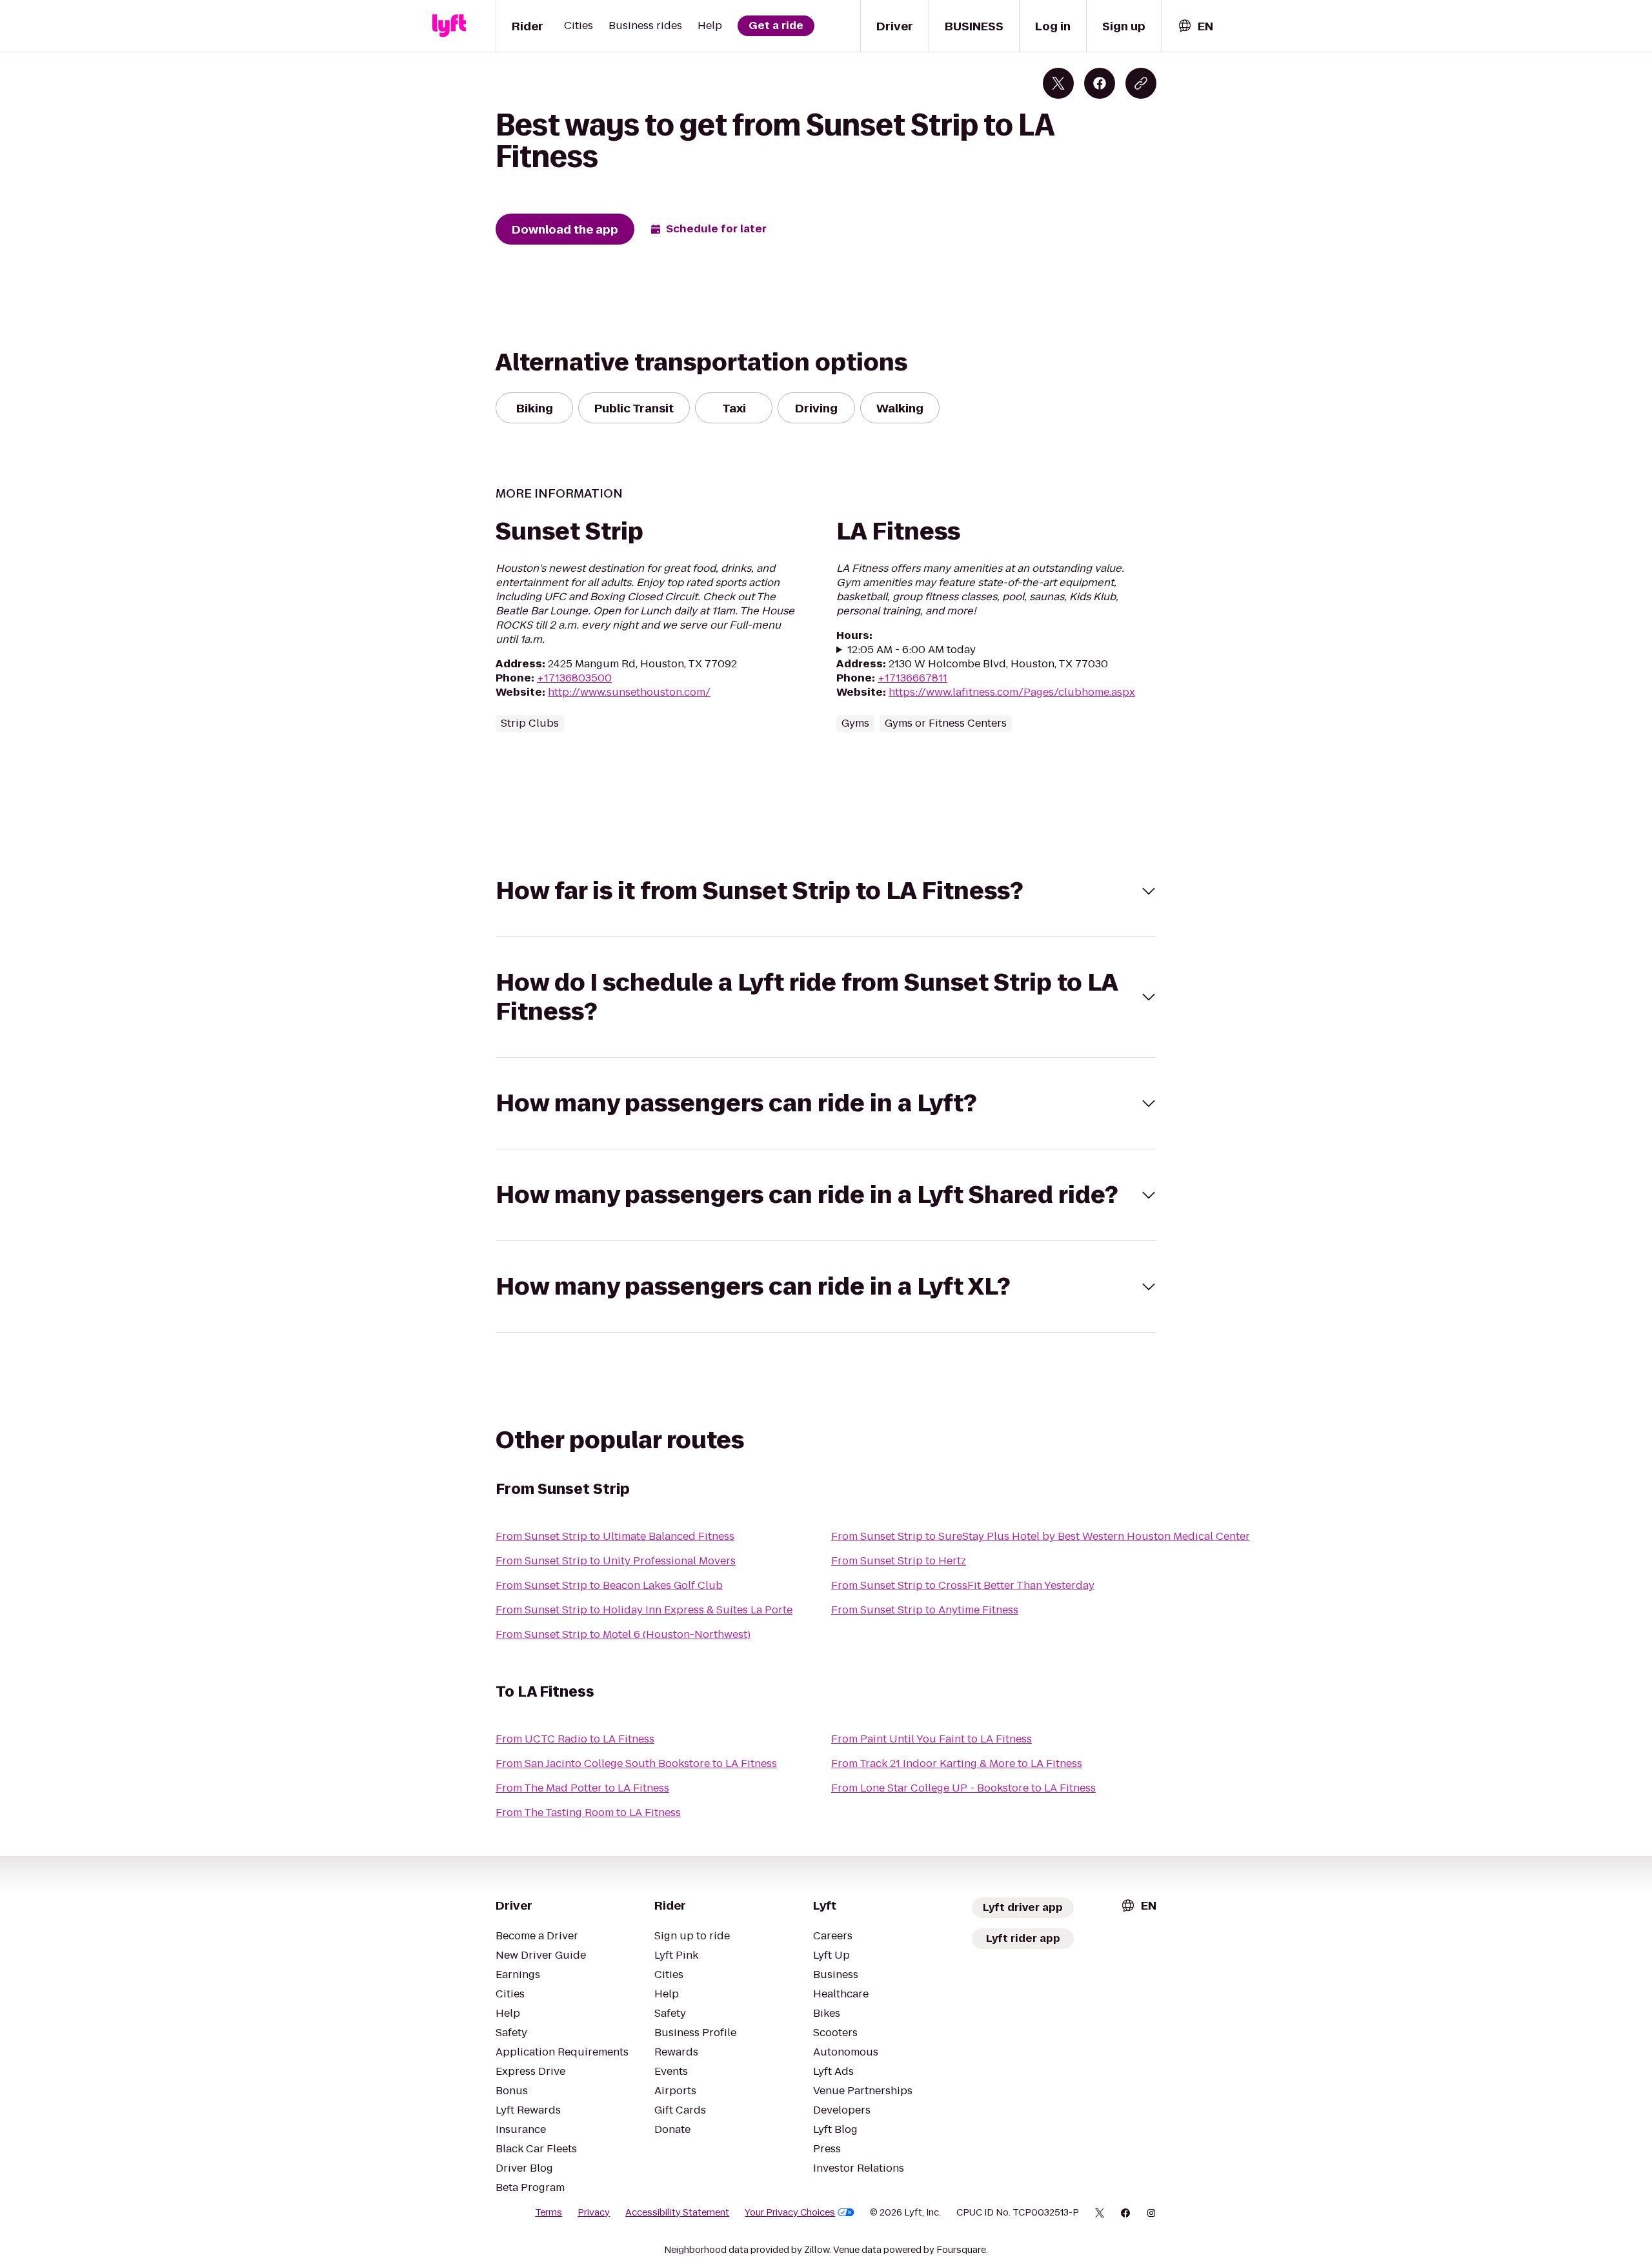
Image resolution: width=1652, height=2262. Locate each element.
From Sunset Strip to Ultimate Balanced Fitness (615, 1536)
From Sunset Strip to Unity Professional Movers (616, 1561)
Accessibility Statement (677, 2212)
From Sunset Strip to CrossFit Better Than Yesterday (963, 1585)
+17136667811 (912, 678)
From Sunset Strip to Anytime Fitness (925, 1610)
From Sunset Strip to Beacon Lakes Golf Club (609, 1585)
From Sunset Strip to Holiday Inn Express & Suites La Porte (644, 1610)
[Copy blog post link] (1141, 83)
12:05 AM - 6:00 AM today (912, 650)
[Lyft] (449, 26)
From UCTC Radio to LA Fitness (575, 1739)
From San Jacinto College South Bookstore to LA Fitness (636, 1763)
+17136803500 (574, 678)
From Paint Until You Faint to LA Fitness (932, 1739)
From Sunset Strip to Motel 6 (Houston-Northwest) (623, 1634)
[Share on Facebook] (1100, 83)
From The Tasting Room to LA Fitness (588, 1813)
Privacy (594, 2212)
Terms (549, 2212)
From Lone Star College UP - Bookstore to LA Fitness (963, 1788)
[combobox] (1195, 26)
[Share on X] (1058, 83)
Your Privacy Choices (790, 2212)
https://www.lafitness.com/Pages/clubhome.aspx (1012, 692)
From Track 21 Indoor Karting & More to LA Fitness (957, 1763)
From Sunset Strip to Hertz (899, 1561)
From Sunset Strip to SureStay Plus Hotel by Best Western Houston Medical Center (1041, 1536)
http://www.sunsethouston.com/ (629, 692)
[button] (826, 891)
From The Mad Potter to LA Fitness (582, 1788)
